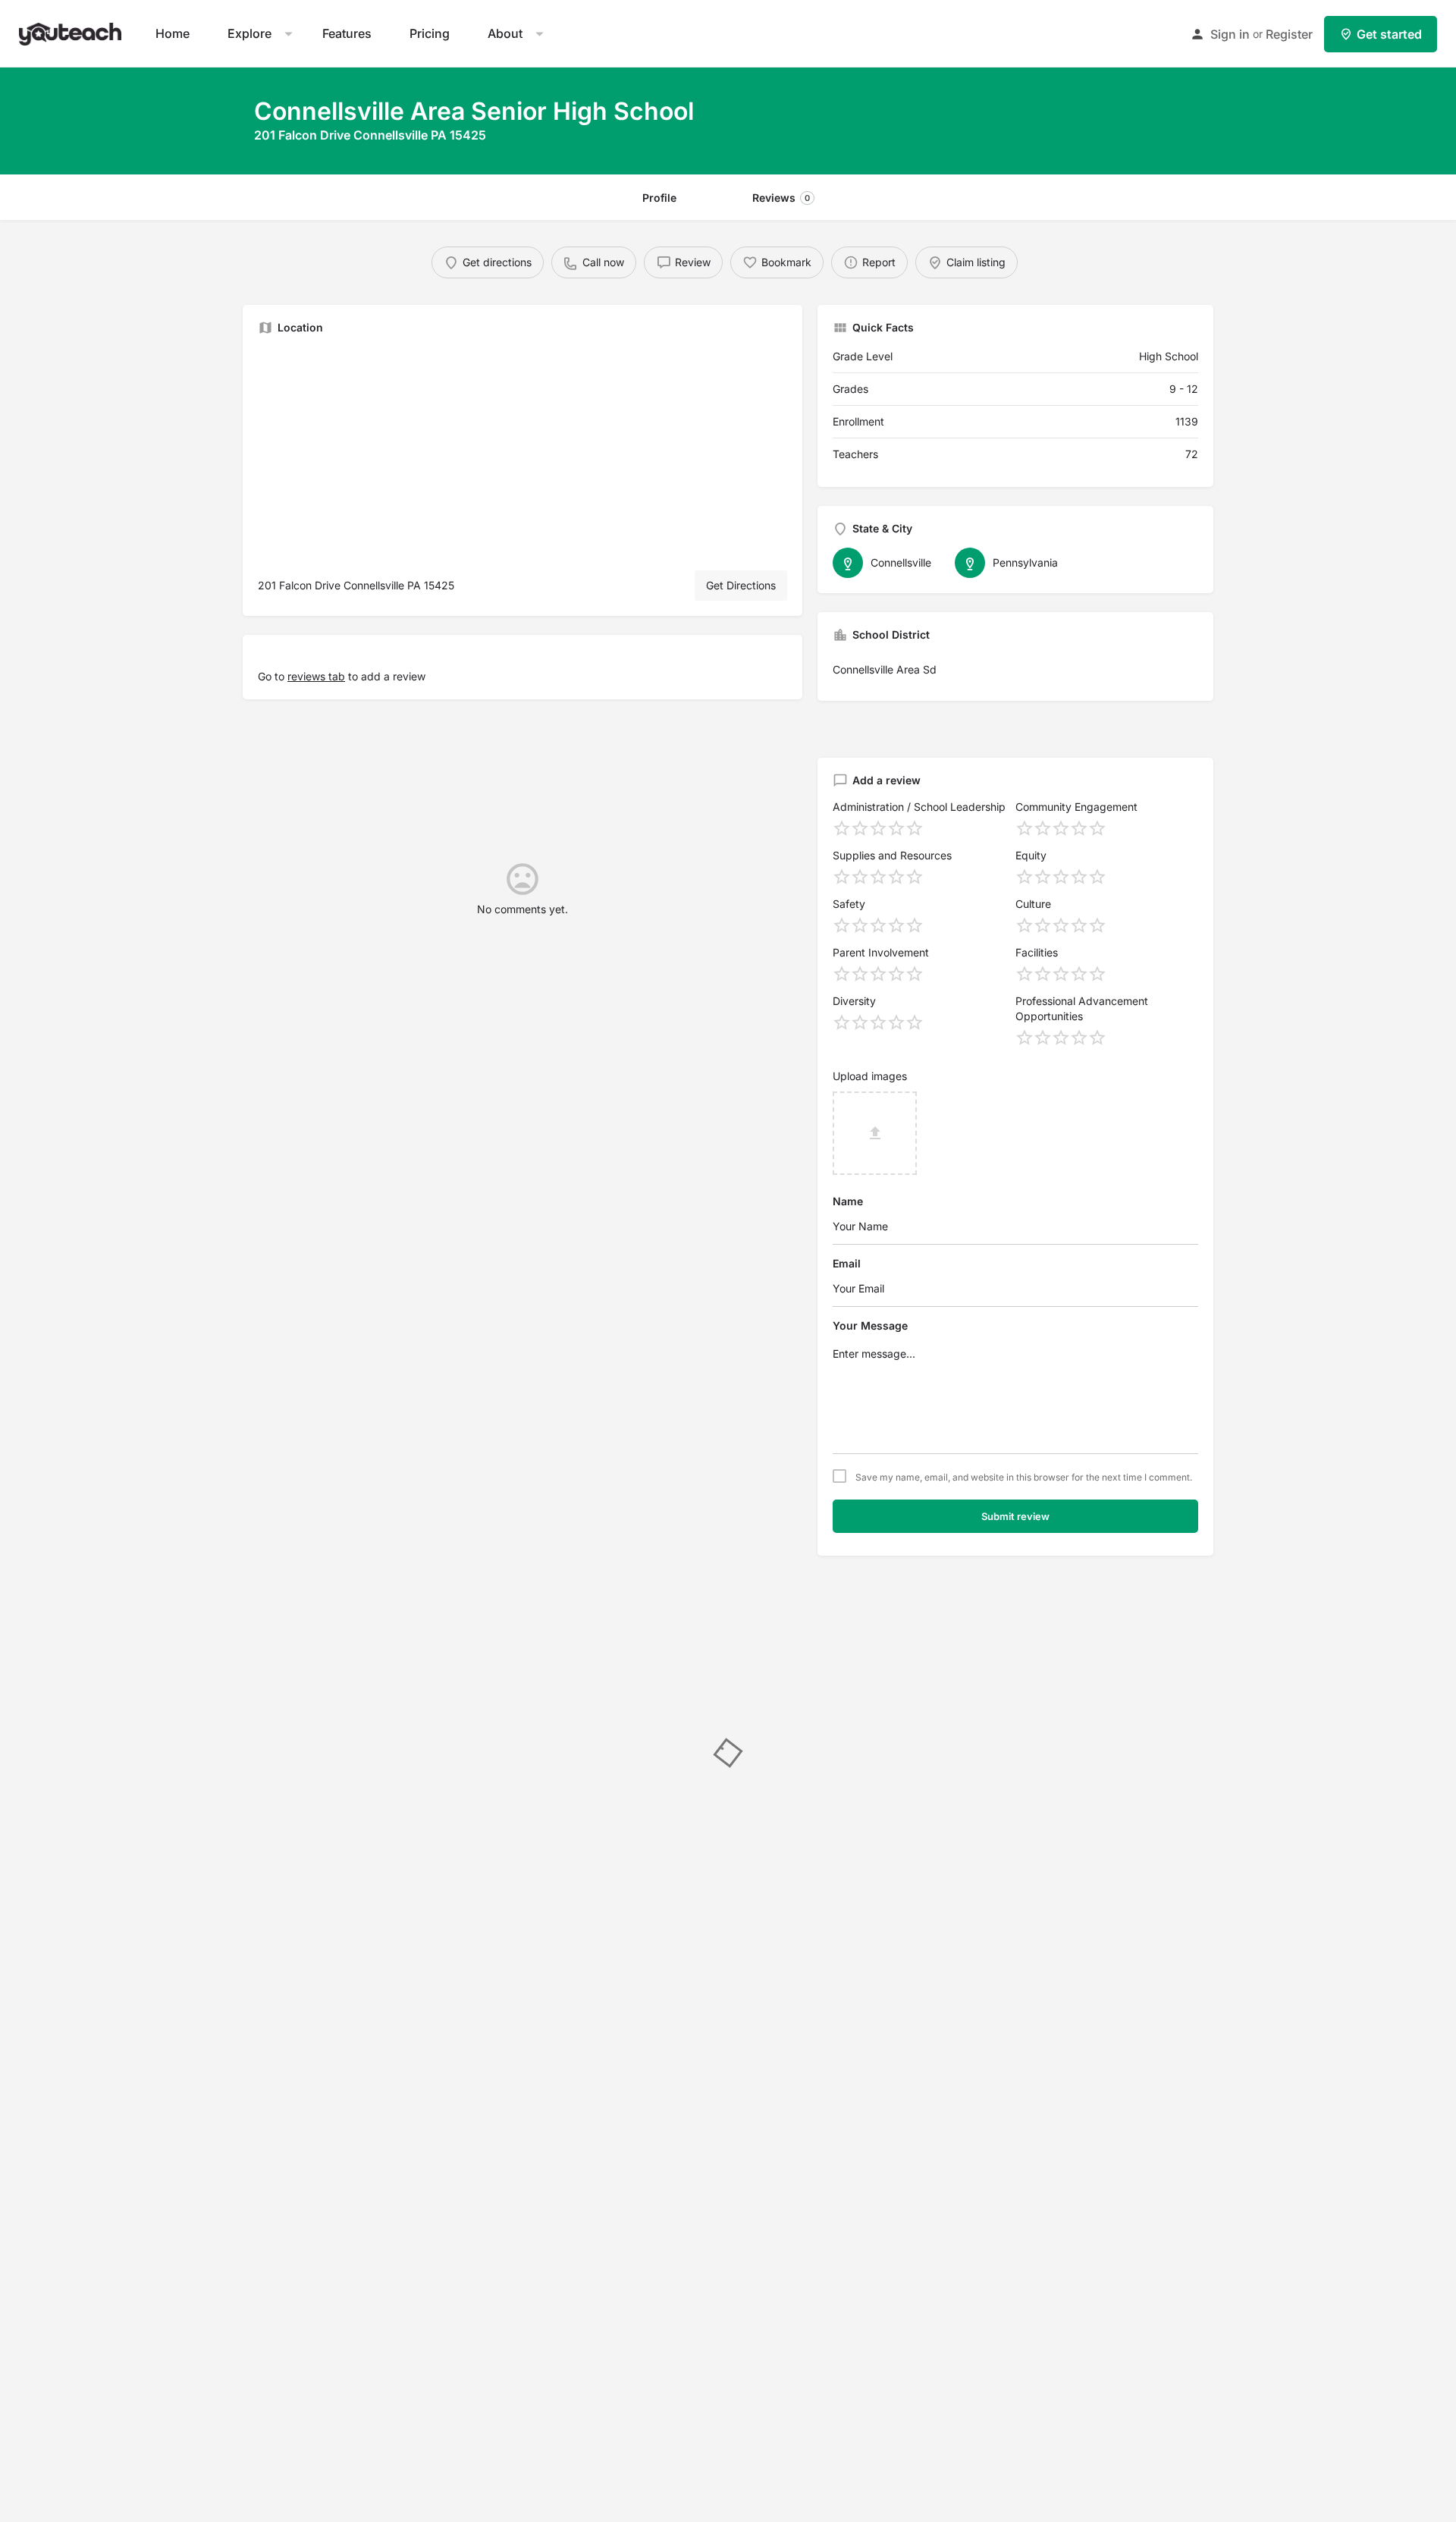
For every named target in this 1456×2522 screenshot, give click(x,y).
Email (847, 1263)
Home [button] (173, 33)
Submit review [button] (1015, 1516)
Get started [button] (1389, 34)
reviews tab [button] (316, 676)
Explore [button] (249, 33)
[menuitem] (173, 34)
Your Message (870, 1325)
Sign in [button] (1230, 34)
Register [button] (1289, 34)
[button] (72, 32)
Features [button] (347, 33)
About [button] (505, 33)
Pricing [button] (430, 33)
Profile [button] (659, 198)
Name (848, 1201)
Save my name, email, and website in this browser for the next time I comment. (1024, 1478)
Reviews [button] (781, 198)
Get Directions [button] (741, 585)
